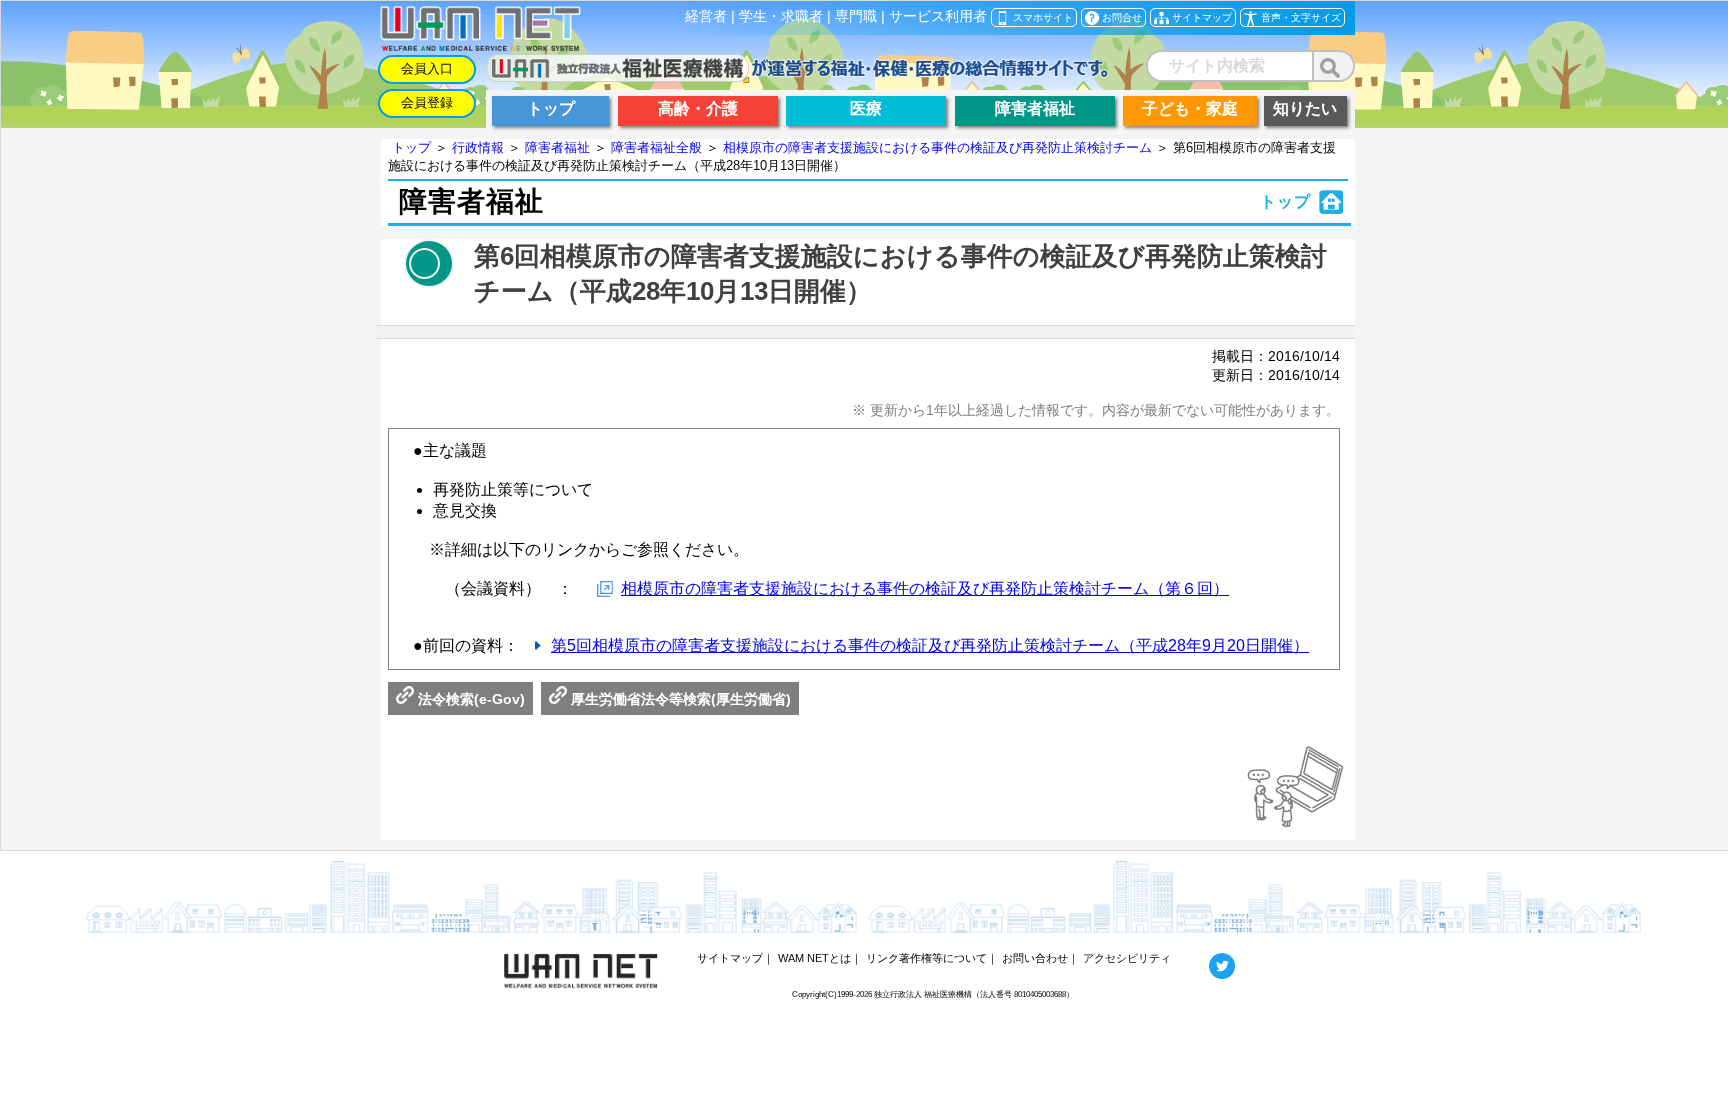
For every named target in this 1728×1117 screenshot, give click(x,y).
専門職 (856, 16)
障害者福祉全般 (656, 147)
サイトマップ (730, 958)
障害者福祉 (557, 147)
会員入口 (427, 68)
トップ (411, 147)
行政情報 (478, 147)
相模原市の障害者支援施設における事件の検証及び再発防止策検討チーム (937, 147)
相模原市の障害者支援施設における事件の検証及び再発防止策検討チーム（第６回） (925, 588)
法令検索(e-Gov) (469, 699)
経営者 (706, 16)
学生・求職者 (781, 16)
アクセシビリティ (1127, 958)
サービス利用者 (938, 16)
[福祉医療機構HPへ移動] (797, 76)
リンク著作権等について (926, 958)
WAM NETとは (814, 958)
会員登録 (427, 102)
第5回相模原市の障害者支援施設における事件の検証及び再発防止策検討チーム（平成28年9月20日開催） (930, 645)
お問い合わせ (1035, 958)
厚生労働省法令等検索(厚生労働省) (679, 699)
